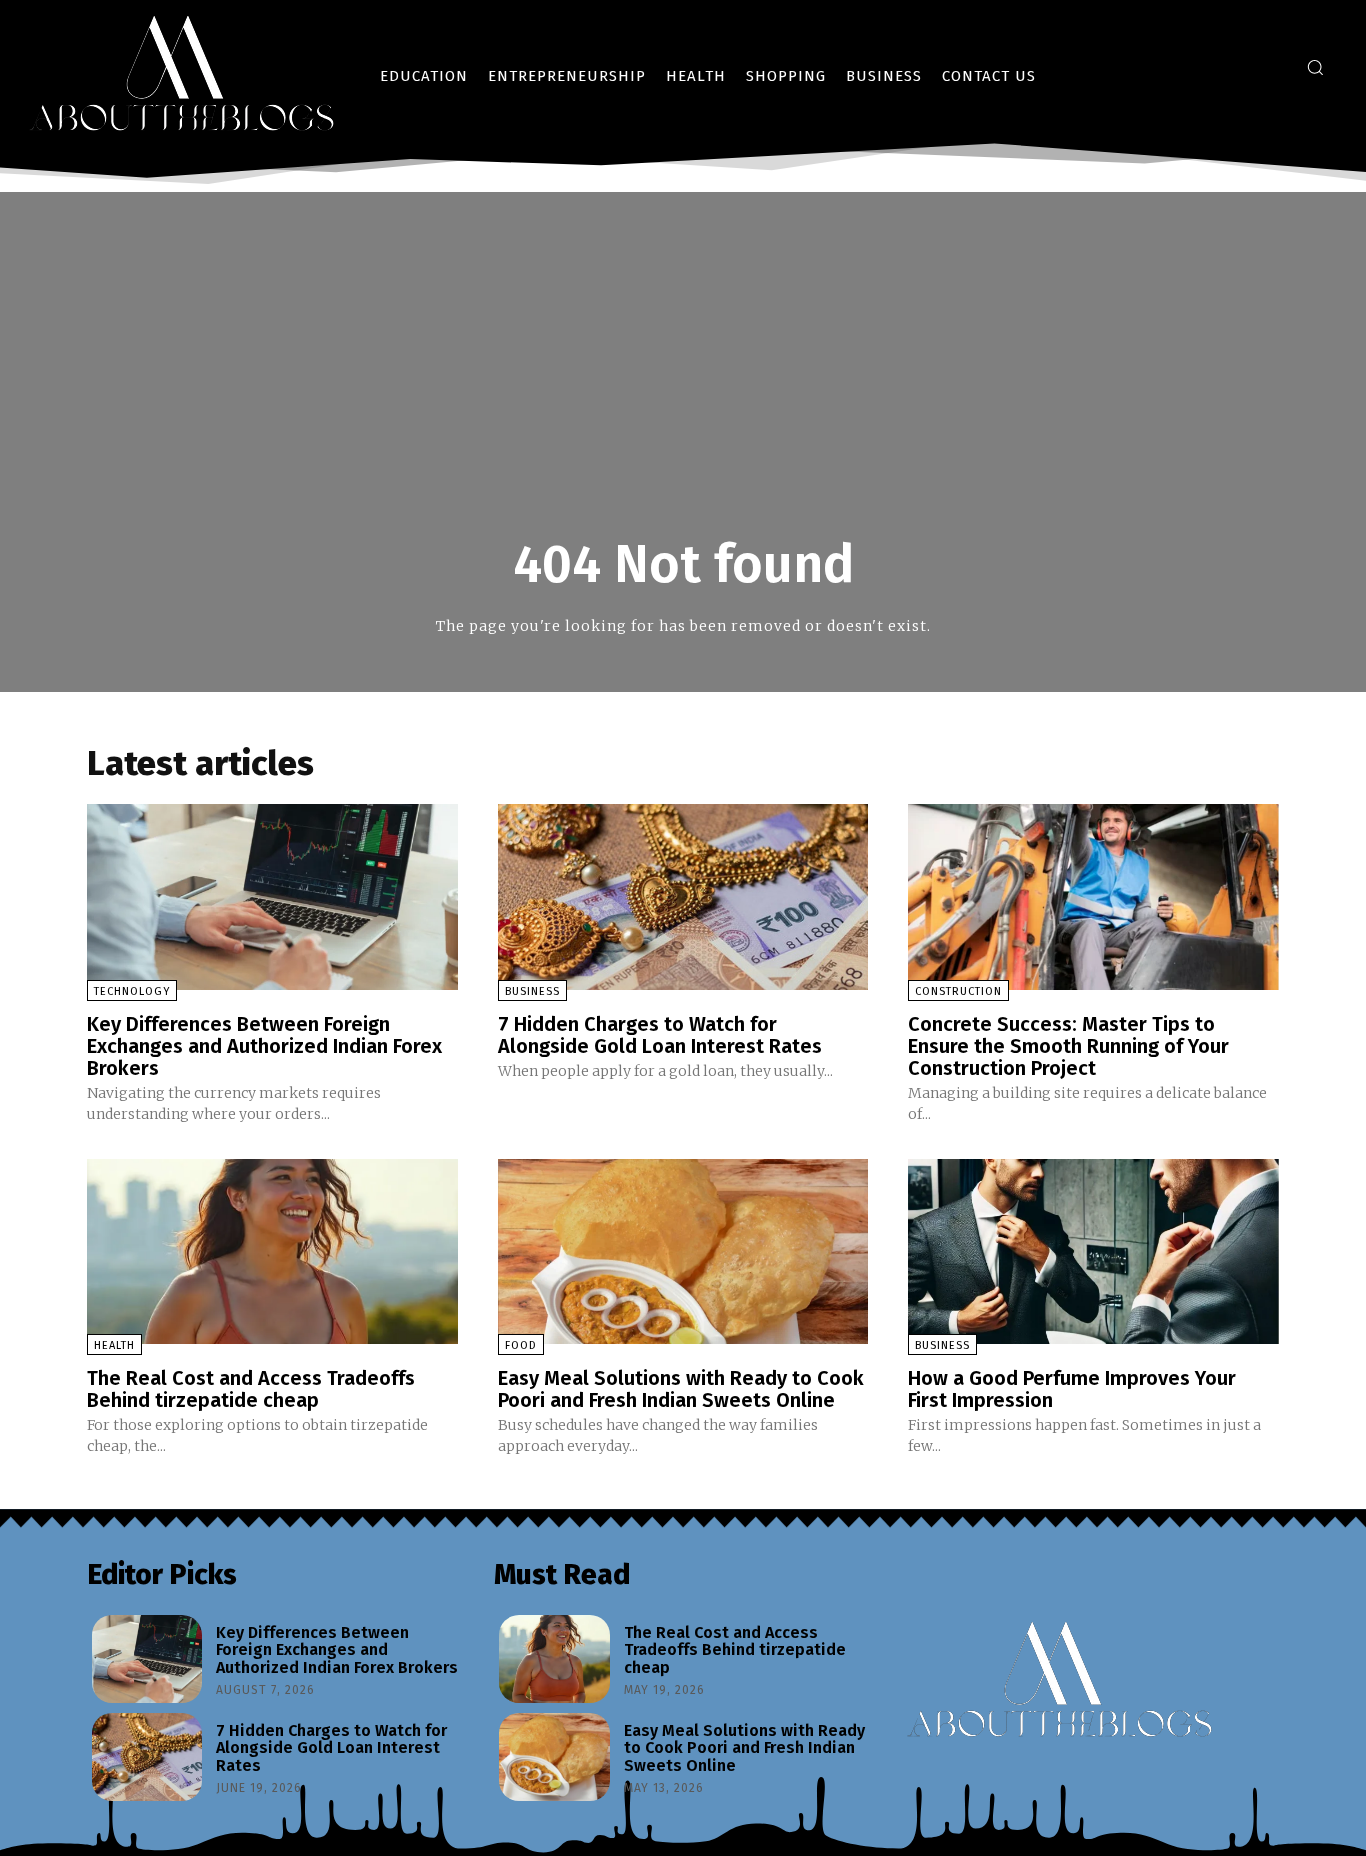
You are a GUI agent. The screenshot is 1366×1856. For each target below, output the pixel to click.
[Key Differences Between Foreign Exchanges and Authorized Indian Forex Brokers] (272, 896)
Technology (132, 991)
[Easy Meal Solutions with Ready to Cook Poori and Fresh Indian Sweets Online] (683, 1251)
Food (521, 1345)
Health (114, 1345)
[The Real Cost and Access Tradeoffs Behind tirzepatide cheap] (272, 1251)
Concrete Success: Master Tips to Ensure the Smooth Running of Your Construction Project (1068, 1046)
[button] (1315, 67)
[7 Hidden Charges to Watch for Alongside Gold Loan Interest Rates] (683, 896)
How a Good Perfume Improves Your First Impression (1072, 1389)
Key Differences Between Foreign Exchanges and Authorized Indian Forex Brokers (264, 1046)
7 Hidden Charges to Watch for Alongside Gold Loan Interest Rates (660, 1035)
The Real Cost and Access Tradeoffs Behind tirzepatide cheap (251, 1389)
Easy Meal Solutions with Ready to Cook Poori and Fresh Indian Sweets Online (681, 1389)
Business (532, 991)
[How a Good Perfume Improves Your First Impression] (1093, 1251)
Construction (958, 991)
